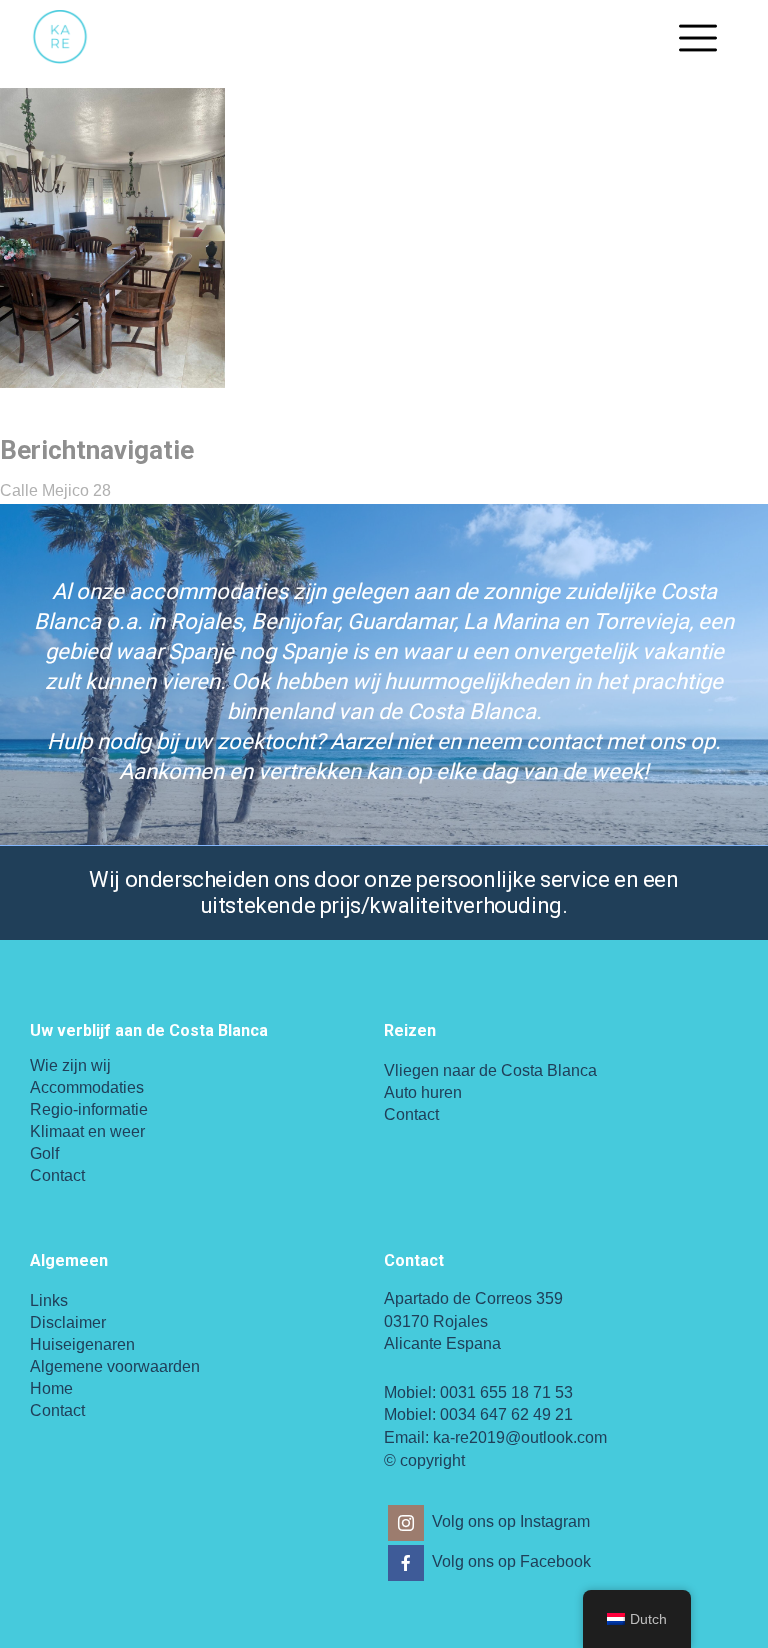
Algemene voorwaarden (115, 1366)
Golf (44, 1153)
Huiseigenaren (82, 1344)
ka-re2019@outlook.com (520, 1437)
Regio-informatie (89, 1109)
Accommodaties (87, 1087)
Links (49, 1300)
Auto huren (423, 1092)
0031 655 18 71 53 (506, 1392)
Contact (57, 1175)
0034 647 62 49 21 (506, 1414)
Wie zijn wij (70, 1065)
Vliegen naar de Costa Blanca (490, 1070)
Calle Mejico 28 (55, 490)
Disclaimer (68, 1322)
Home (51, 1388)
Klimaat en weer (87, 1131)
